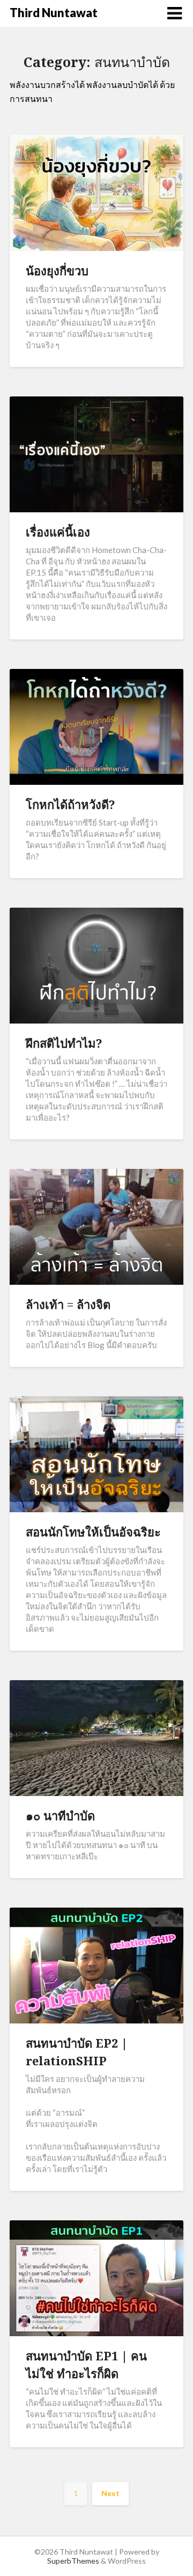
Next (110, 2493)
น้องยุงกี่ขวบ (57, 270)
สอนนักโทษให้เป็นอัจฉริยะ (93, 1532)
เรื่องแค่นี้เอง (58, 532)
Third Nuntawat (54, 13)
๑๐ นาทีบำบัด (60, 1815)
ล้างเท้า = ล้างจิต (68, 1304)
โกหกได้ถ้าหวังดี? (70, 804)
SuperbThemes (73, 2561)
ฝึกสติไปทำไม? (64, 1043)
